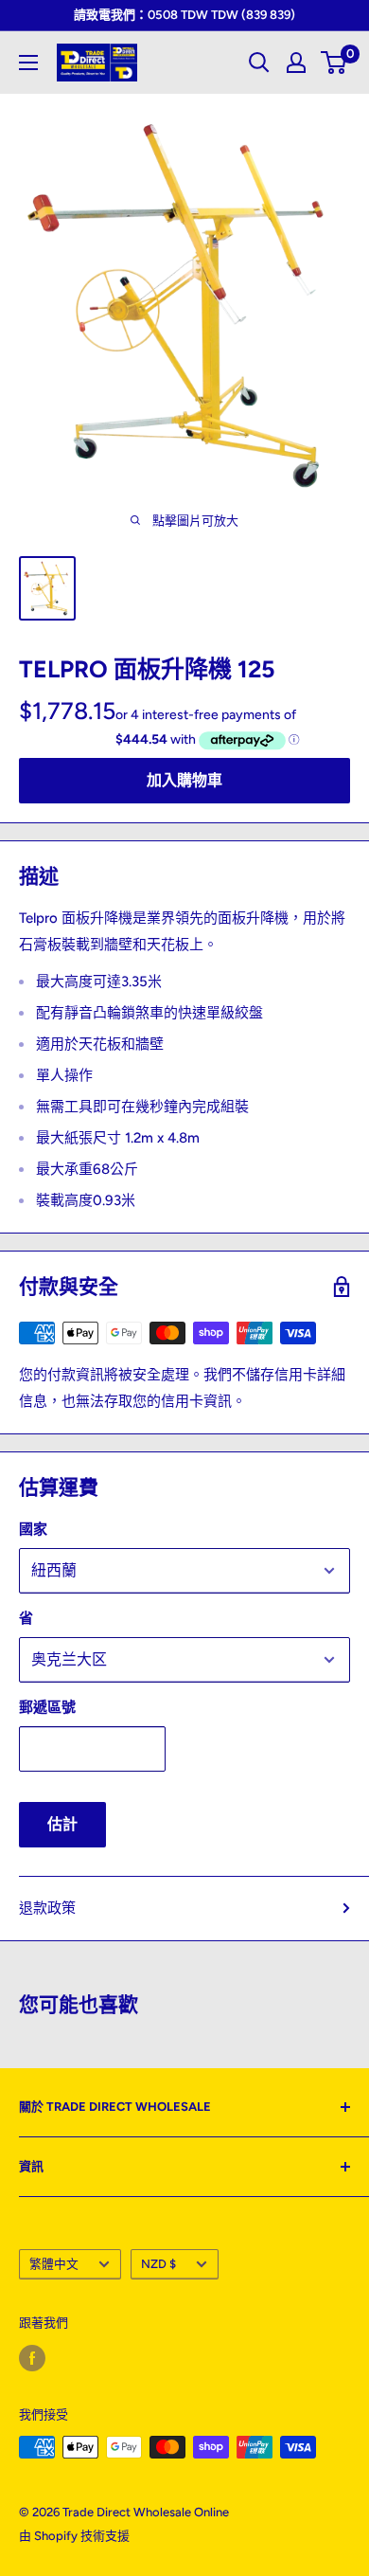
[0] (334, 63)
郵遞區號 (47, 1707)
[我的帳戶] (296, 63)
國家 (33, 1529)
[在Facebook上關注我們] (32, 2358)
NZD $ (158, 2264)
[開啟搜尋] (259, 63)
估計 (62, 1824)
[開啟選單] (28, 63)
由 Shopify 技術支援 (74, 2536)
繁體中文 (54, 2264)
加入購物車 (184, 780)
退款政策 (47, 1908)
